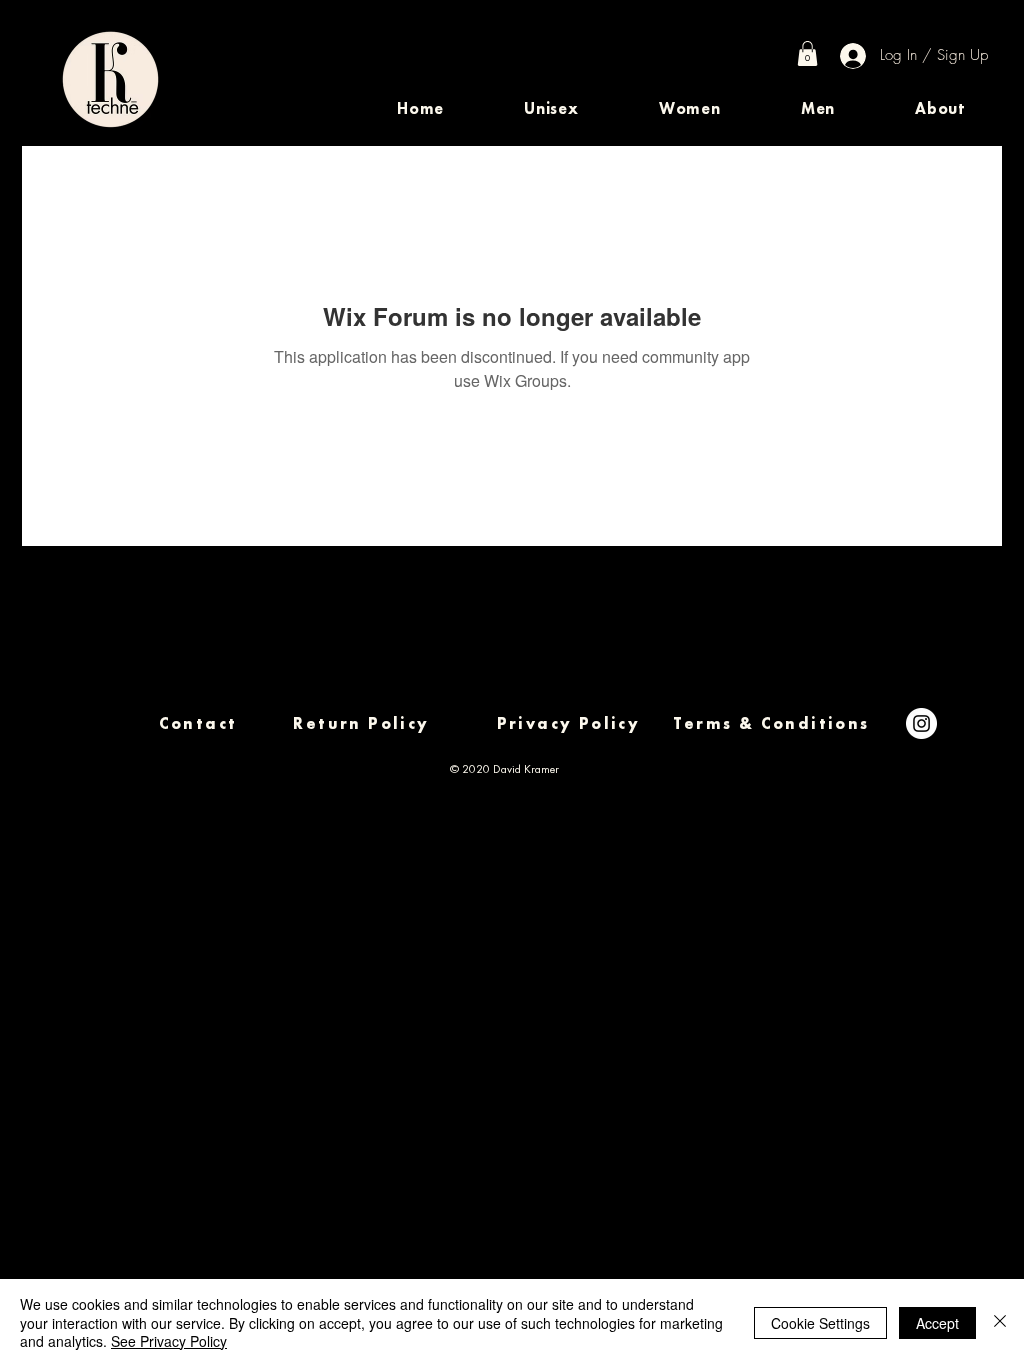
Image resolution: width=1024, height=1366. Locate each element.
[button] (551, 108)
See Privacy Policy (169, 1341)
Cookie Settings (820, 1323)
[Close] (1000, 1322)
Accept (937, 1323)
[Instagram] (921, 723)
